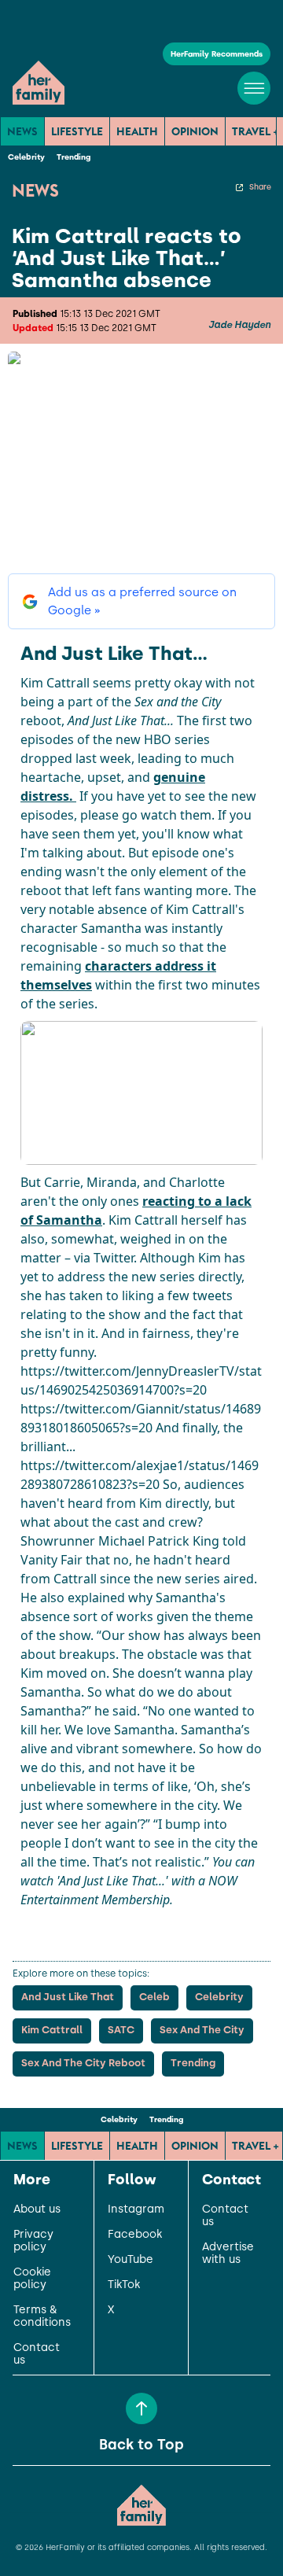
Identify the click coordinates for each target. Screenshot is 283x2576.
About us (37, 2209)
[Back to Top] (141, 2408)
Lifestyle (77, 131)
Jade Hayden (239, 325)
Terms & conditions (42, 2316)
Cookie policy (32, 2279)
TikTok (124, 2285)
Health (137, 131)
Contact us (37, 2354)
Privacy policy (33, 2241)
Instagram (136, 2209)
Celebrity (26, 157)
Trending (74, 157)
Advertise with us (228, 2254)
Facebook (135, 2235)
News (22, 131)
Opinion (195, 131)
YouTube (130, 2260)
